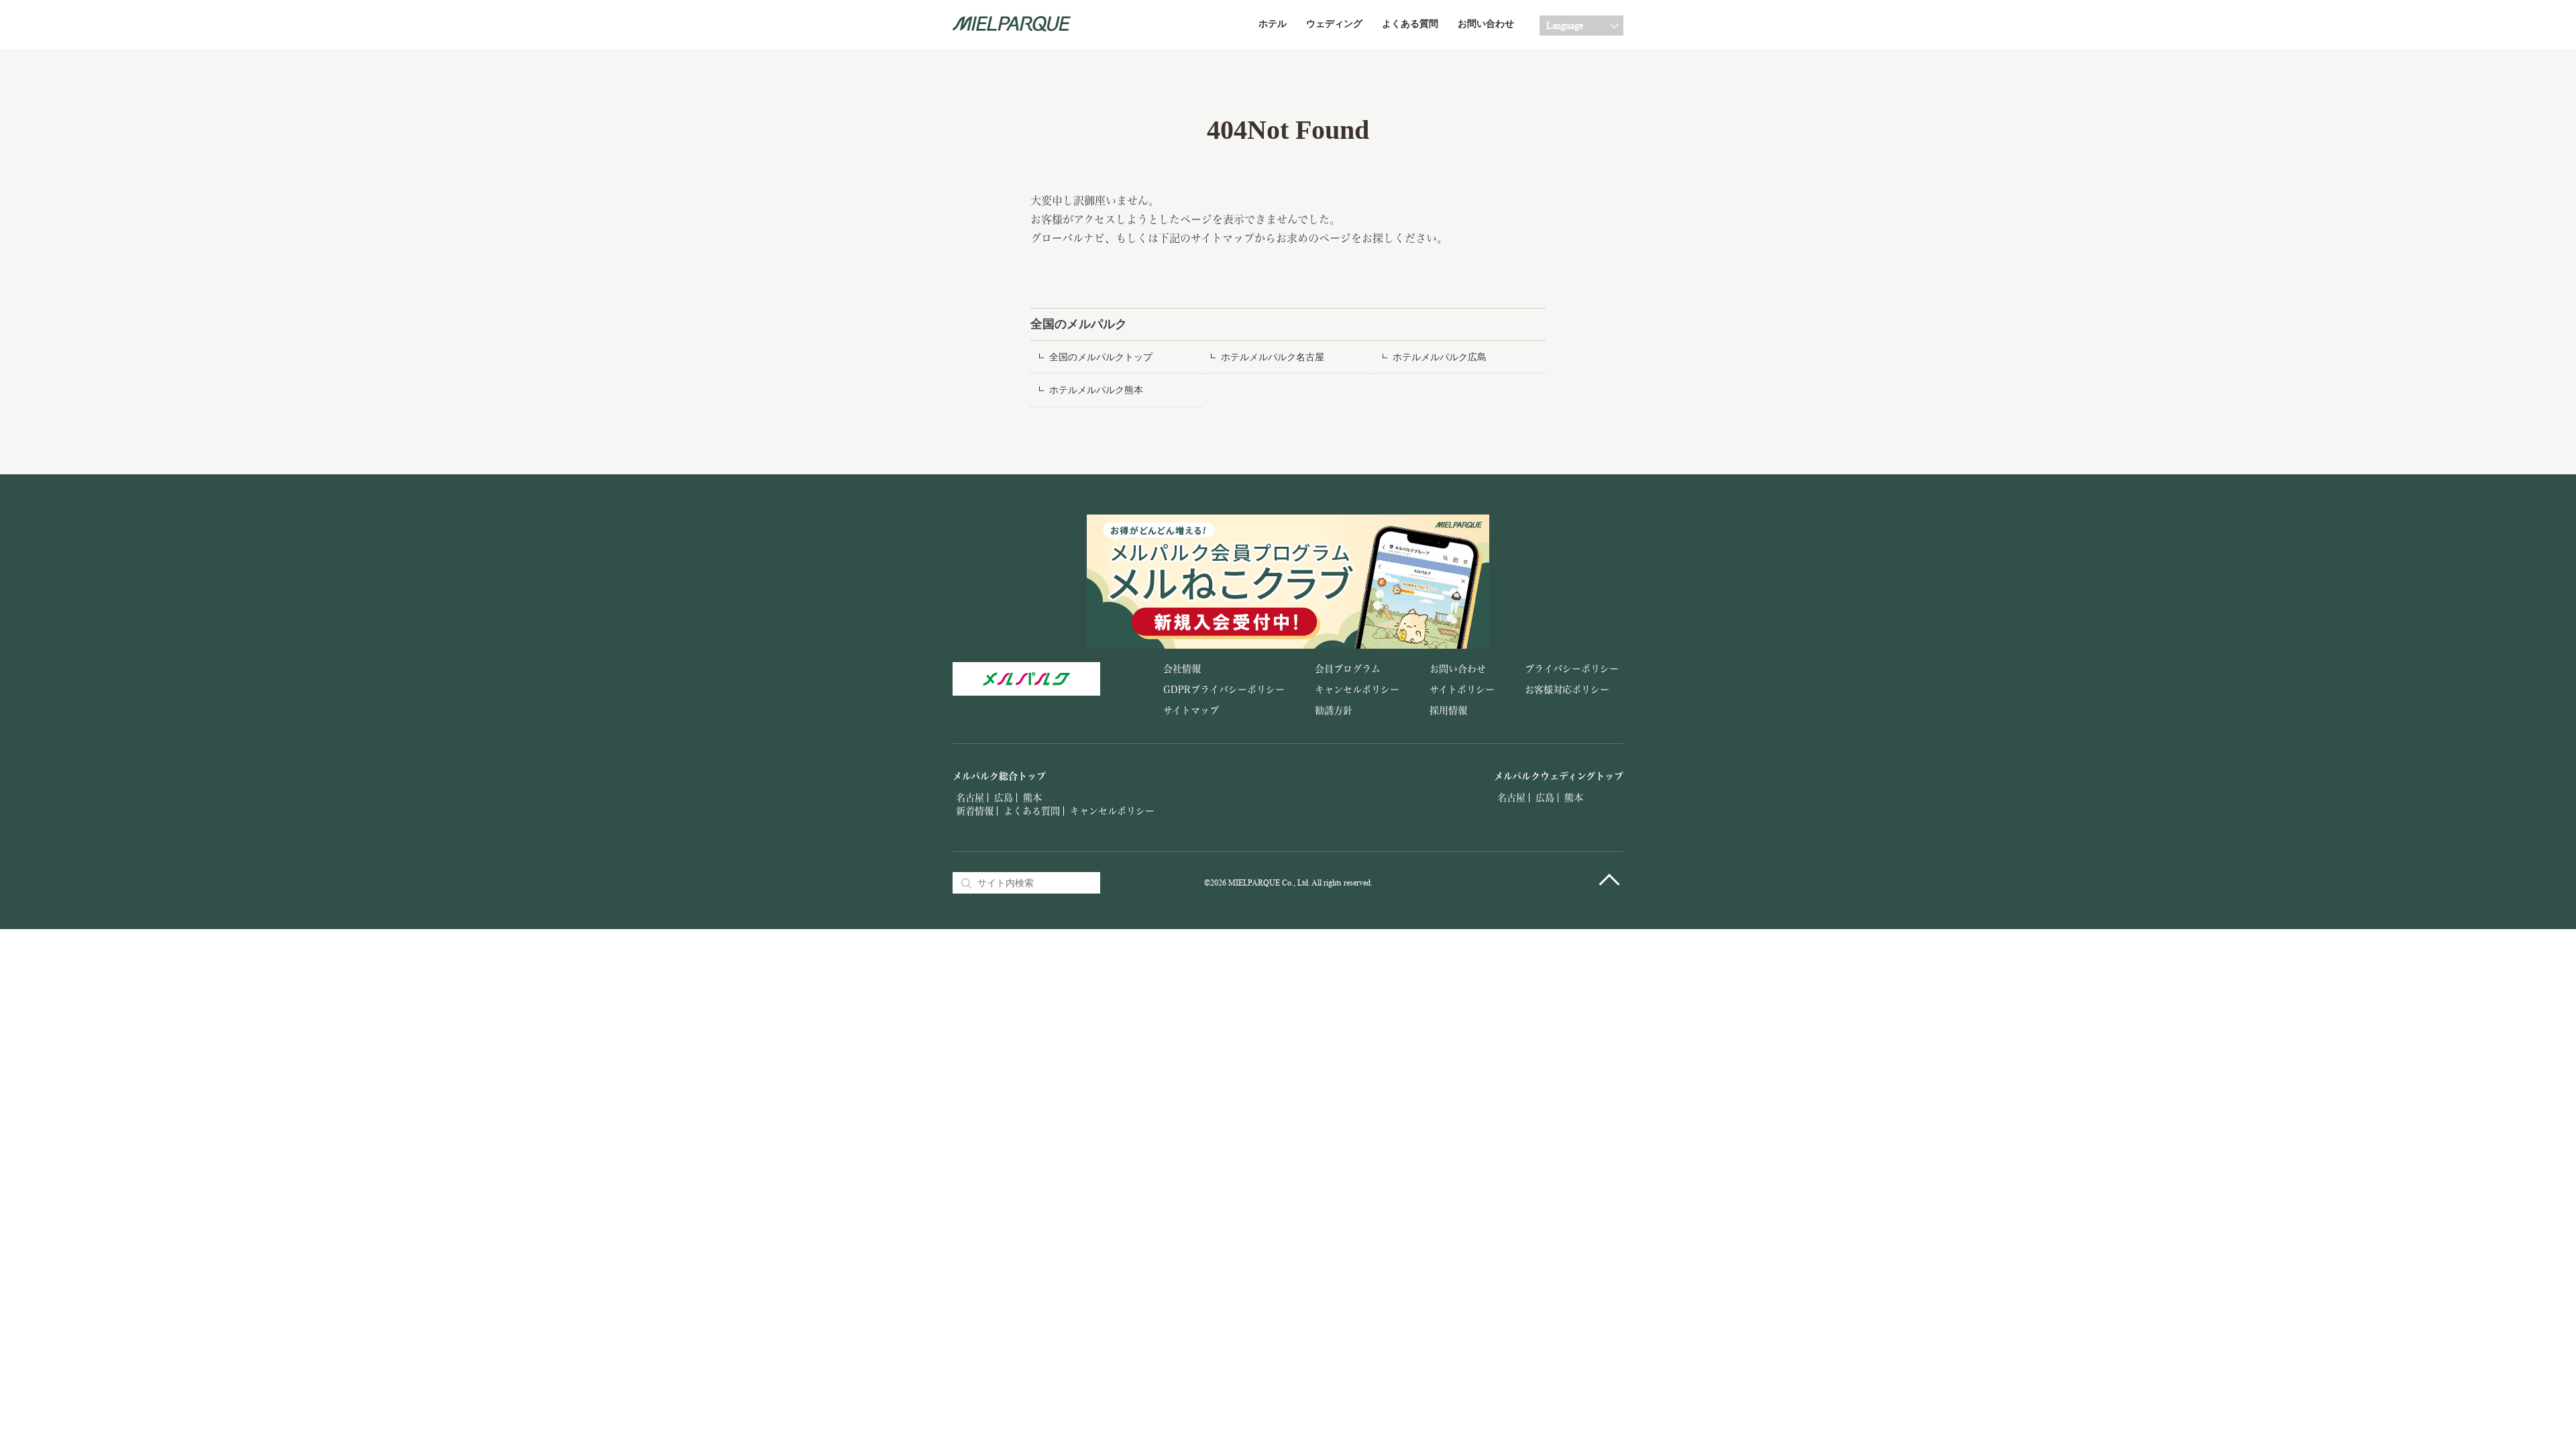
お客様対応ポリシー (1567, 690)
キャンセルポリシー (1357, 690)
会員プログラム (1348, 669)
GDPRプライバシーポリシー (1224, 690)
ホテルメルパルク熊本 (1096, 390)
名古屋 (970, 798)
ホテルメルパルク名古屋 (1273, 357)
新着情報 (975, 811)
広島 (1004, 798)
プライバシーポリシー (1572, 669)
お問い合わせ (1486, 24)
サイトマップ (1191, 710)
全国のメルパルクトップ (1101, 357)
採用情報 (1448, 710)
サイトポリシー (1462, 690)
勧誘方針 (1334, 710)
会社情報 (1182, 669)
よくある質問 (1410, 24)
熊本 (1032, 798)
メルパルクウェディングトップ (1559, 776)
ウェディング (1334, 24)
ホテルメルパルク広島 (1440, 357)
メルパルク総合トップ (999, 776)
